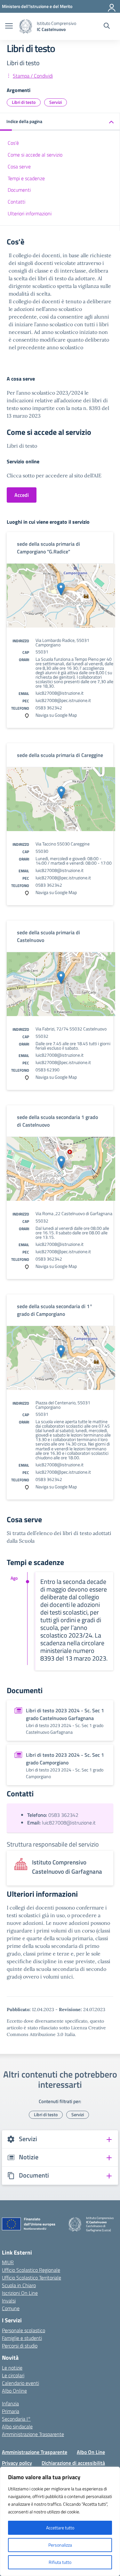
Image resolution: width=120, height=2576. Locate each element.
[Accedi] (112, 6)
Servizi (56, 102)
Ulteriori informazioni (30, 213)
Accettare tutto (60, 2528)
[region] (60, 2521)
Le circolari (13, 2375)
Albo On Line (91, 2452)
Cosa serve (19, 166)
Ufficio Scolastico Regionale (31, 2270)
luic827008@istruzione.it (60, 693)
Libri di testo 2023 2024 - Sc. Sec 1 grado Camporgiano (65, 1759)
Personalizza (60, 2545)
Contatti (16, 202)
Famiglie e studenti (22, 2338)
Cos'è (13, 143)
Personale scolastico (24, 2330)
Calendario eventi (20, 2383)
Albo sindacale (17, 2426)
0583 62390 (48, 1070)
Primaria (11, 2411)
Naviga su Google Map (56, 715)
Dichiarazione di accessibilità (73, 2463)
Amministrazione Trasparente (33, 2434)
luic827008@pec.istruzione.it (63, 700)
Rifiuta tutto (60, 2562)
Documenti (19, 190)
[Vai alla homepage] (26, 26)
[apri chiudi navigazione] (9, 27)
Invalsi (9, 2301)
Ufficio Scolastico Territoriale (32, 2278)
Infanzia (10, 2403)
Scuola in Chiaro (19, 2285)
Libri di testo (24, 102)
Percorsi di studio (20, 2346)
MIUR (8, 2262)
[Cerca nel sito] (107, 27)
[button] (60, 122)
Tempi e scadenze (26, 178)
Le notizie (12, 2368)
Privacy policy (17, 2463)
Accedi (22, 495)
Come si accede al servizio (35, 155)
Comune (11, 2308)
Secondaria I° (16, 2419)
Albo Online (14, 2391)
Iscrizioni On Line (20, 2293)
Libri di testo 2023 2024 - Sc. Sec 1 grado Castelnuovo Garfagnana (65, 1714)
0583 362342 (49, 708)
